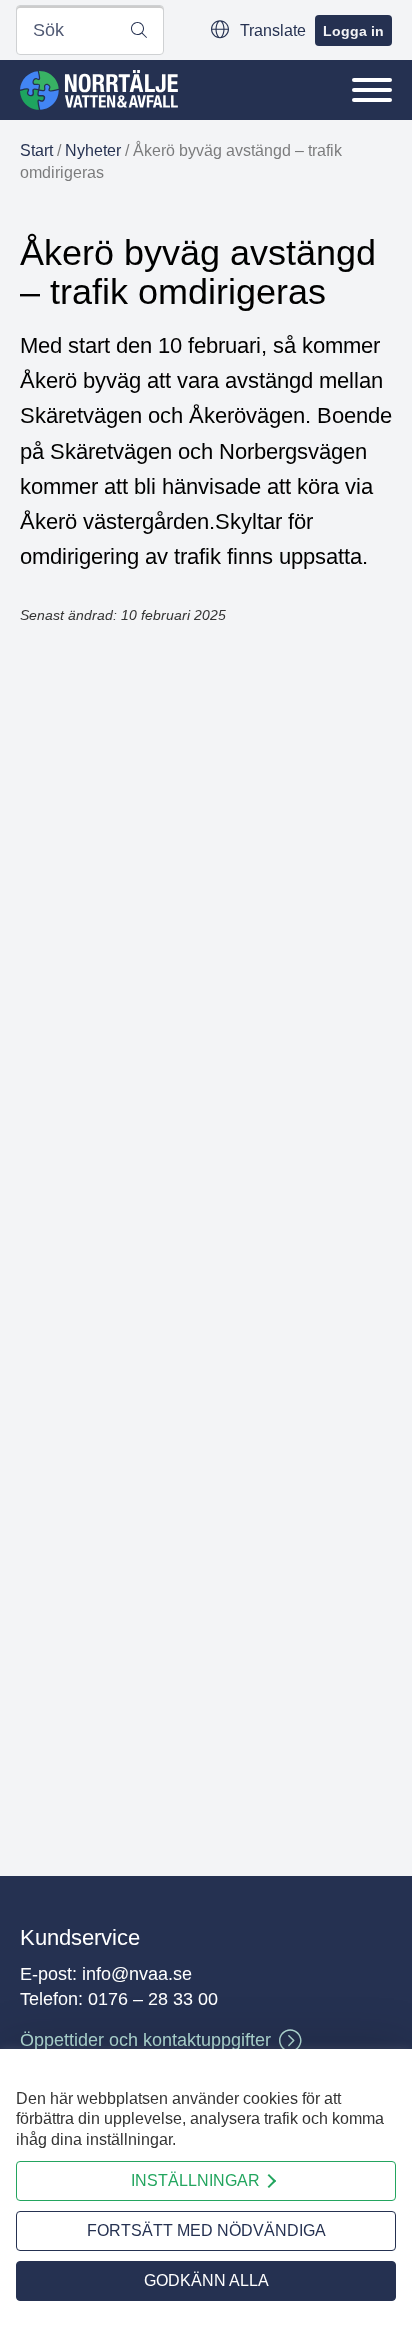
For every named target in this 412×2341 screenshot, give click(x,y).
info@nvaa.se (137, 1974)
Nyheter (93, 150)
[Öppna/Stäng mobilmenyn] (372, 90)
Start (36, 150)
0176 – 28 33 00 (153, 1999)
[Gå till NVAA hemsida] (99, 90)
